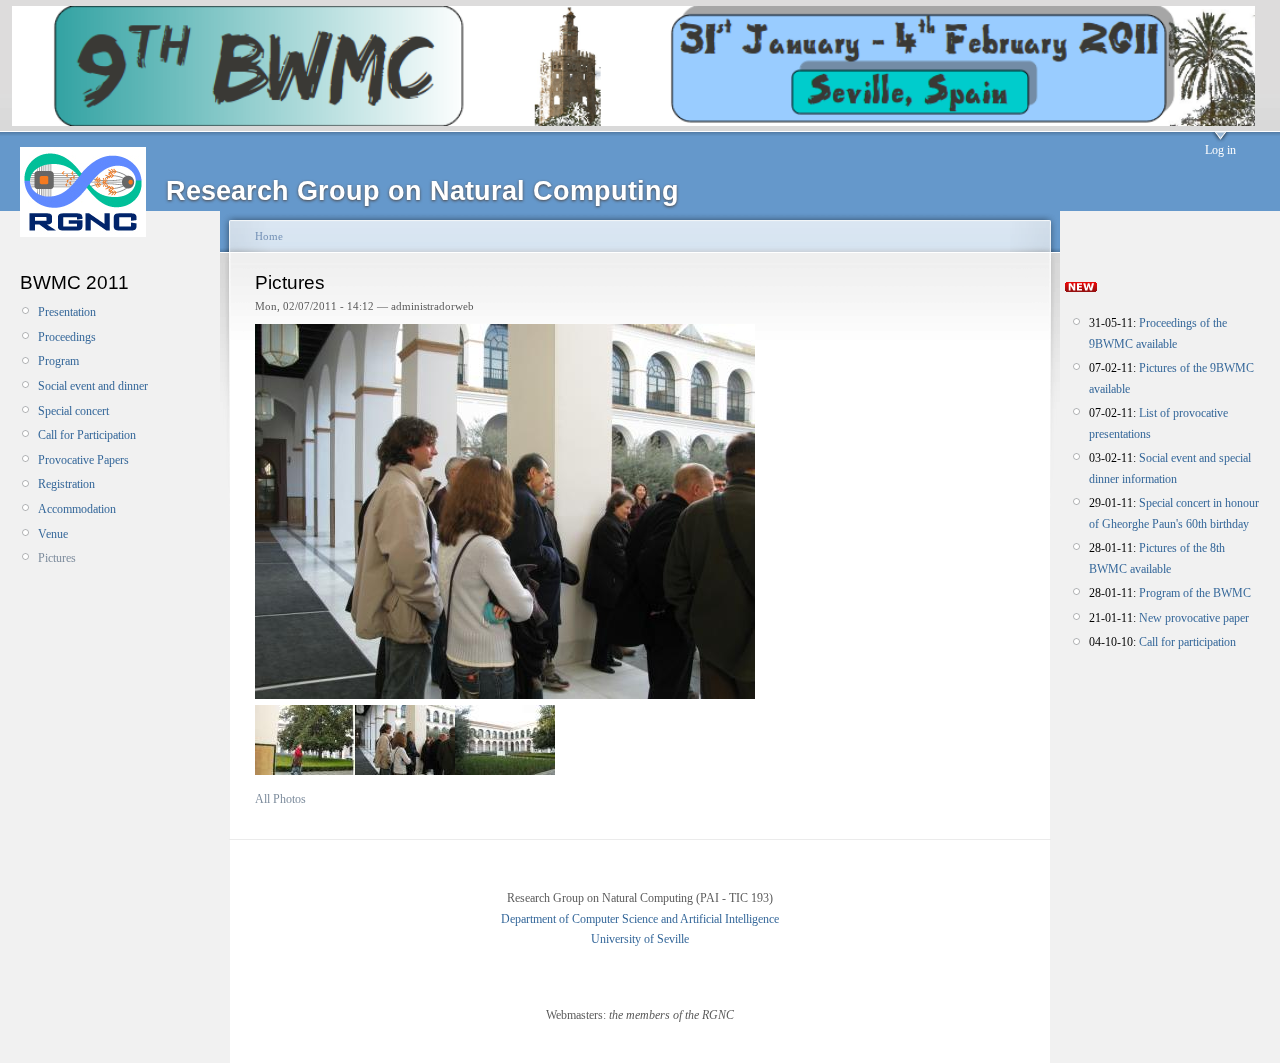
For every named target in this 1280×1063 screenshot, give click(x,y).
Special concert (73, 411)
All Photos (280, 799)
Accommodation (77, 509)
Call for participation (1187, 642)
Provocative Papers (83, 460)
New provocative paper (1194, 618)
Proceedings (67, 337)
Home (269, 236)
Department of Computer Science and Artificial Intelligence (640, 919)
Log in (1220, 150)
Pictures (57, 558)
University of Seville (640, 939)
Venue (53, 534)
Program (58, 361)
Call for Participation (87, 435)
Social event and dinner (93, 386)
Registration (66, 484)
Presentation (67, 312)
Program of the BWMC (1195, 593)
